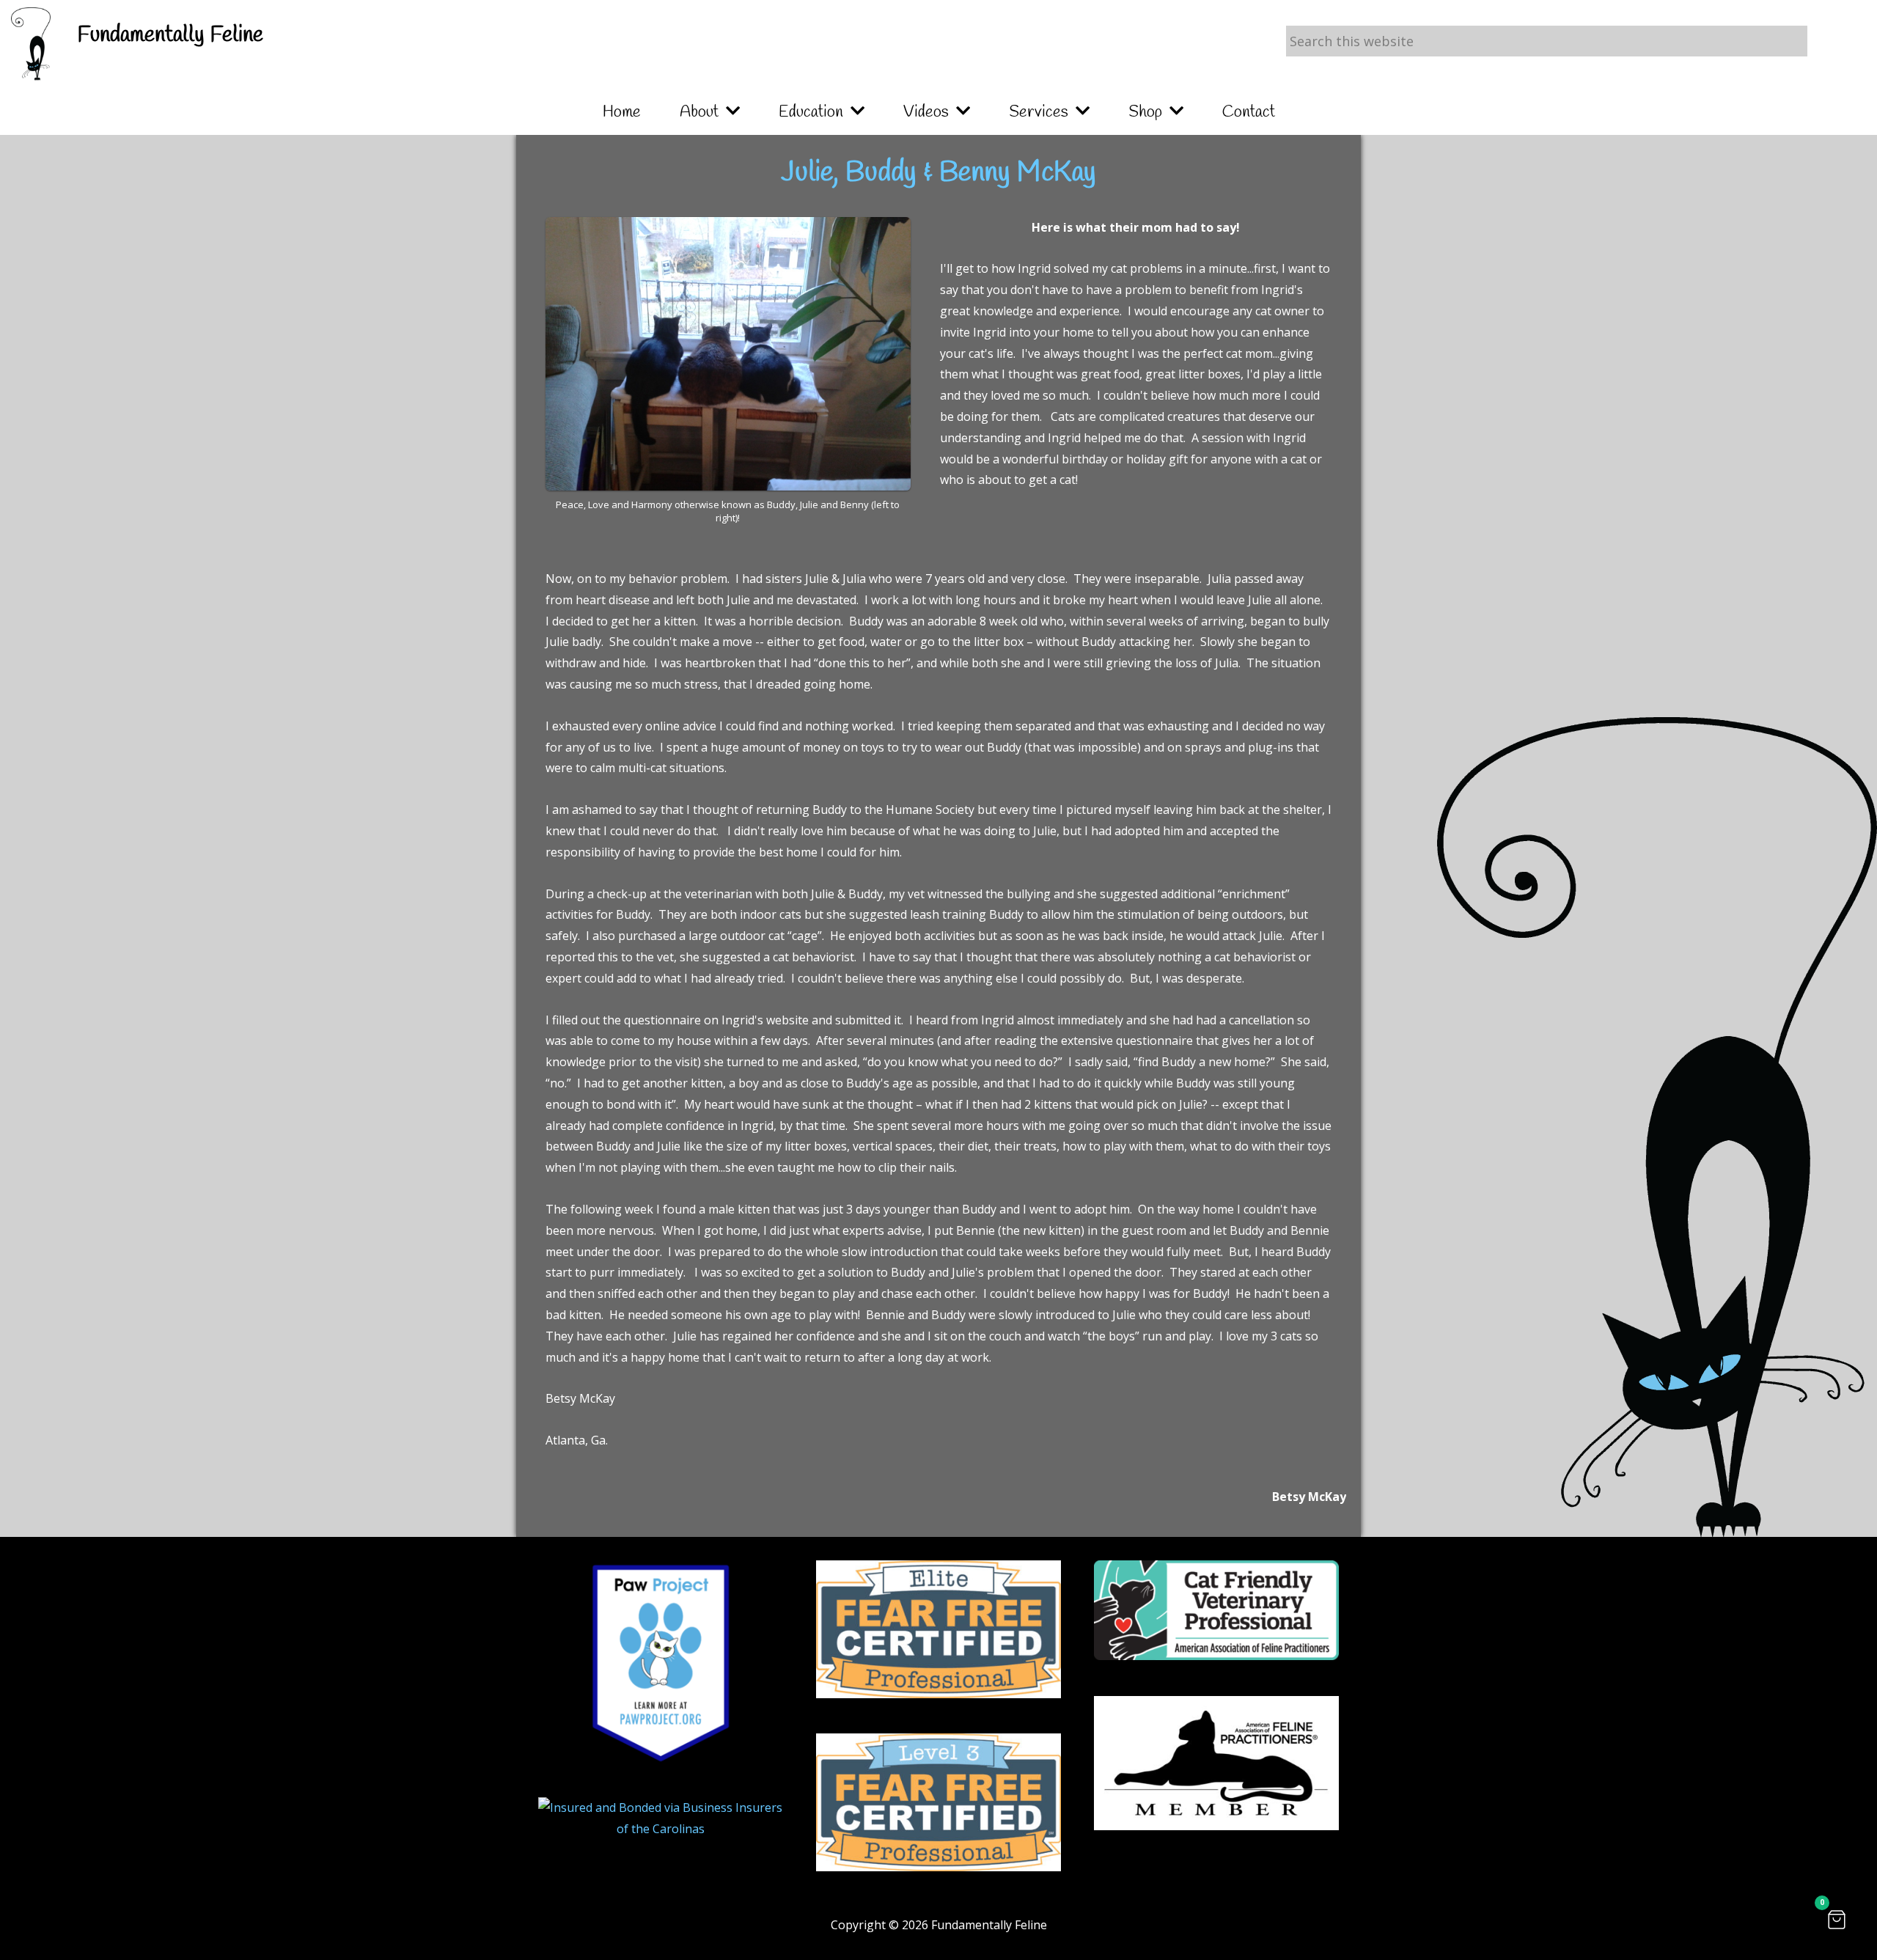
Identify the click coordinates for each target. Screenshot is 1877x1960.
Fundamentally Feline (170, 35)
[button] (1837, 1920)
